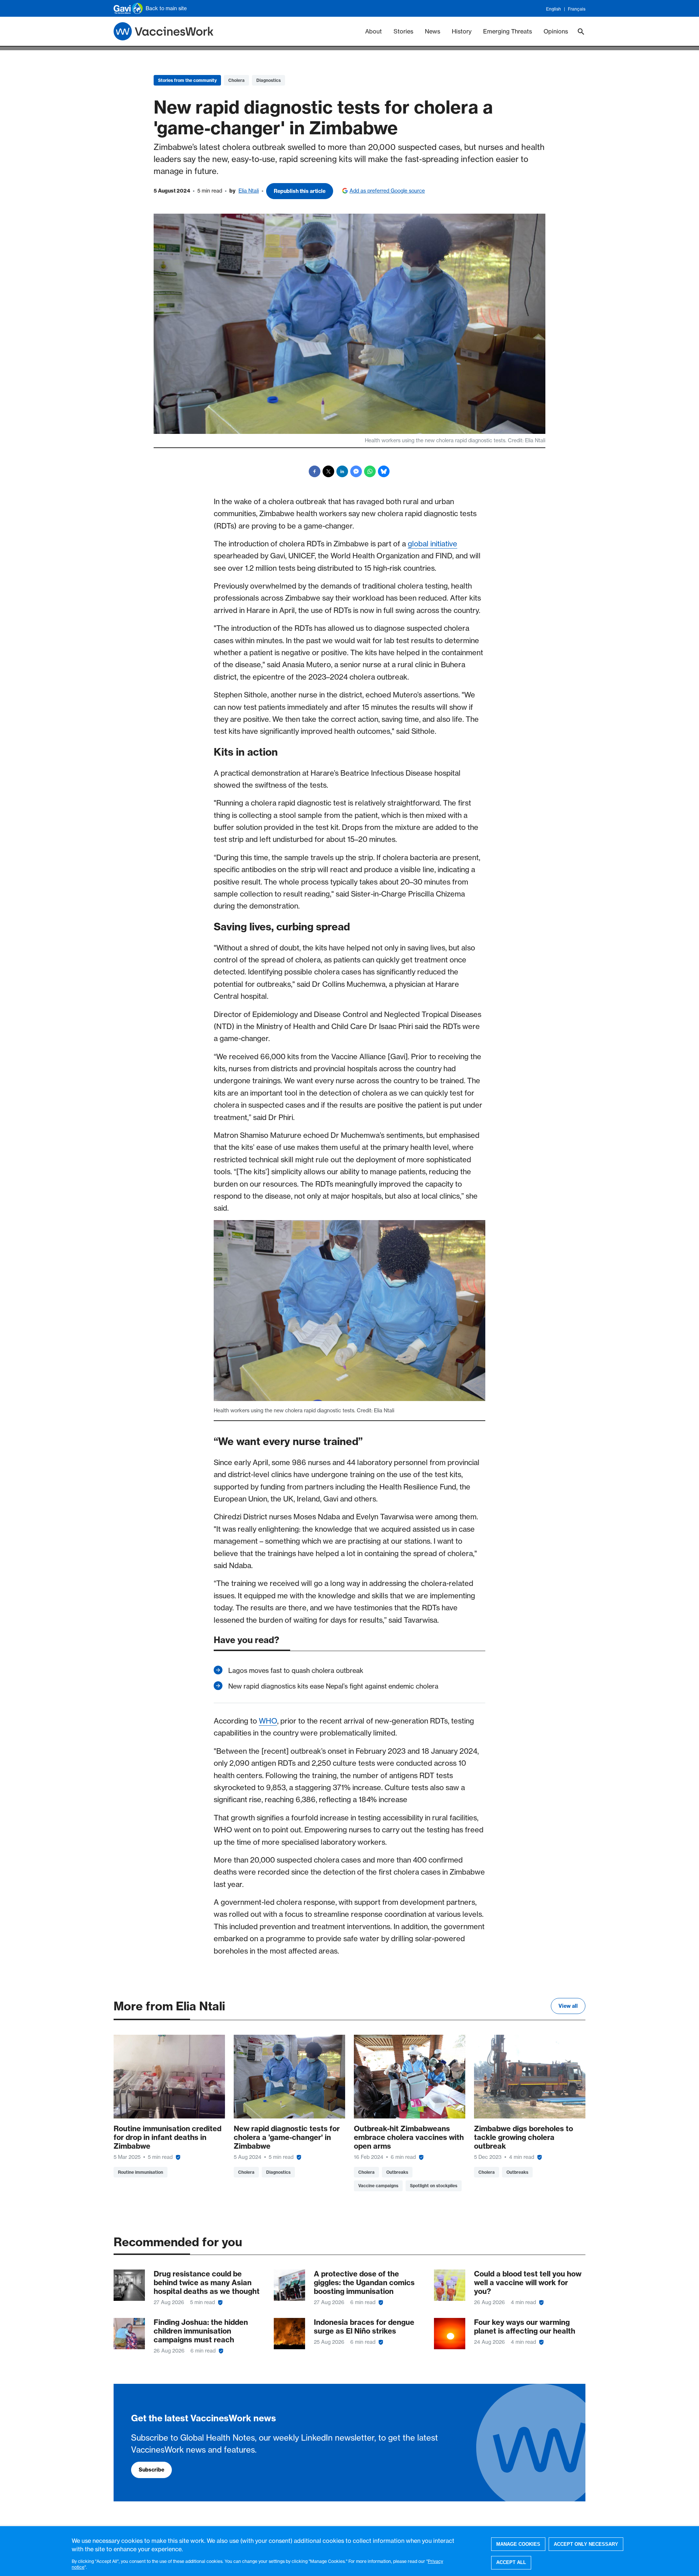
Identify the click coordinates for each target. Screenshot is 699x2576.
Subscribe (151, 2470)
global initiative (433, 544)
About (374, 31)
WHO (268, 1721)
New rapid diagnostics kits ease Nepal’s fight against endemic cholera (333, 1686)
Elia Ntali (249, 191)
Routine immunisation (141, 2172)
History (462, 31)
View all (568, 2006)
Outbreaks (397, 2172)
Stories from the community (187, 80)
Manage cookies (518, 2544)
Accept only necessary (586, 2544)
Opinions (556, 31)
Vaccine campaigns (378, 2186)
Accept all (511, 2562)
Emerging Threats (508, 31)
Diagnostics (268, 80)
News (433, 31)
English (554, 9)
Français (577, 9)
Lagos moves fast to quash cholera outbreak (296, 1671)
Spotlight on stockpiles (434, 2186)
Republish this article (300, 191)
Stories (403, 31)
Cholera (236, 80)
